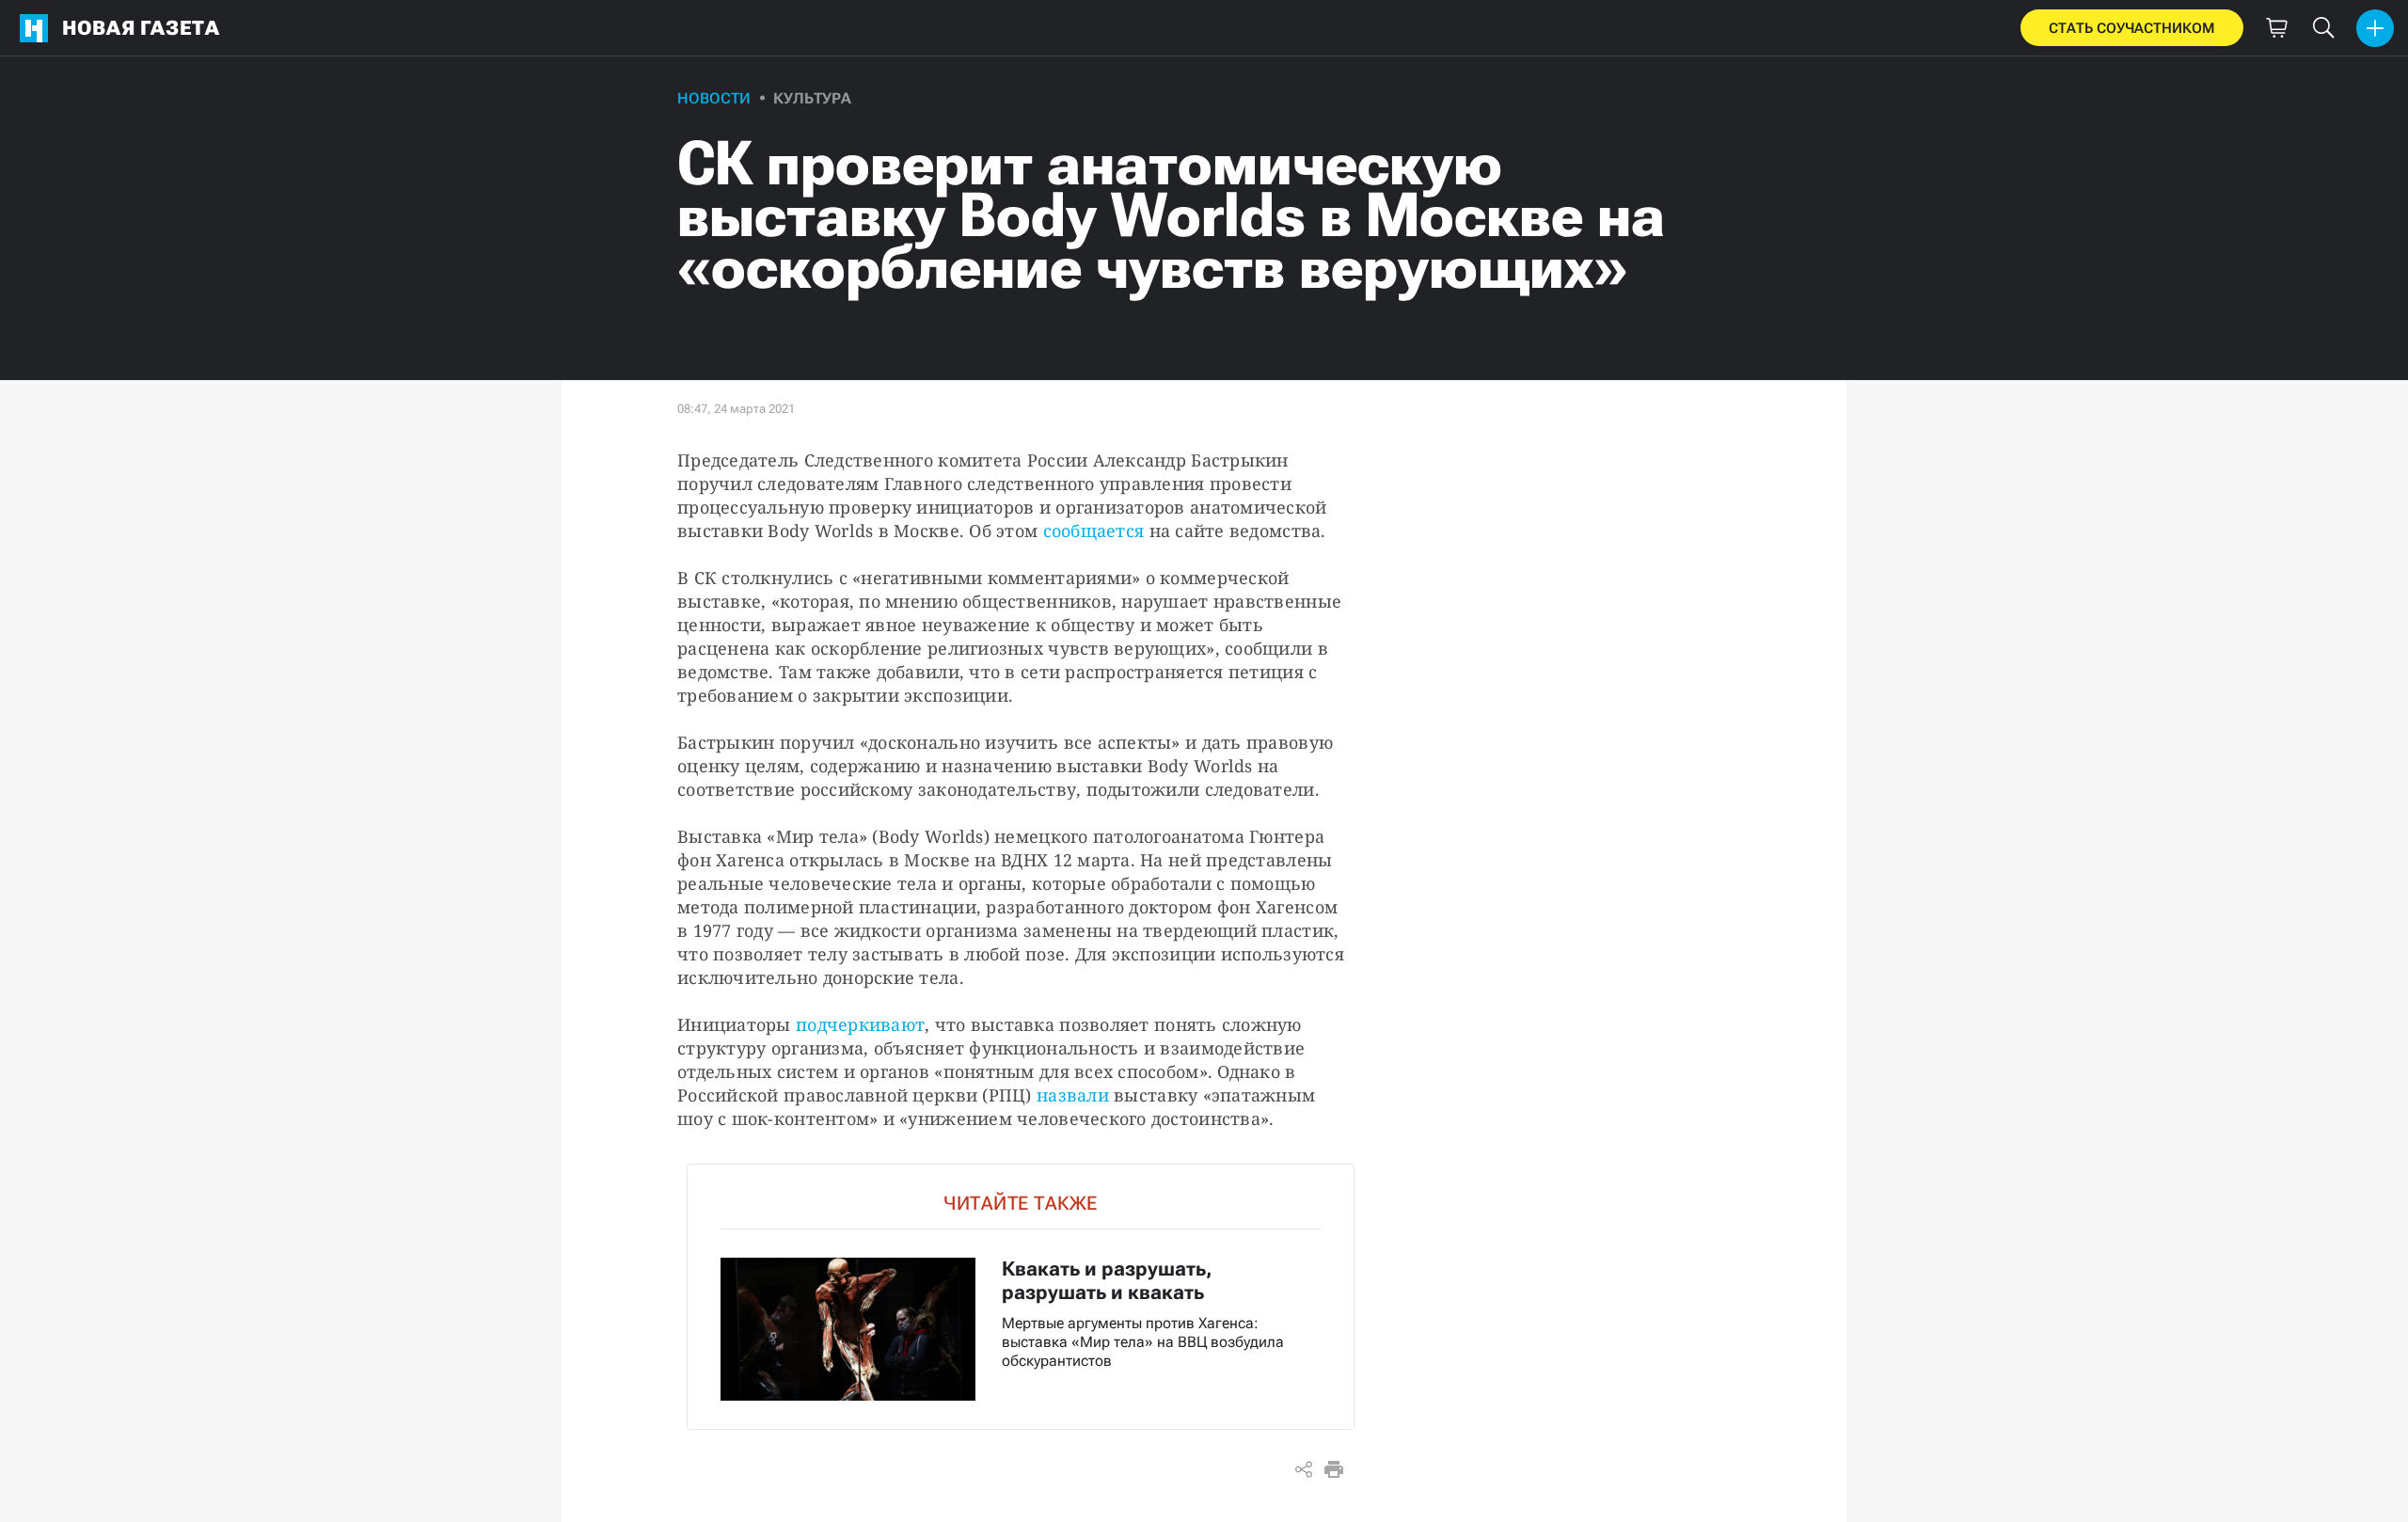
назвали (1075, 1095)
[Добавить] (2375, 28)
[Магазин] (2276, 28)
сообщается (1094, 531)
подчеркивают (860, 1024)
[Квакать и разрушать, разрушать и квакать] (1021, 1297)
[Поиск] (2323, 28)
